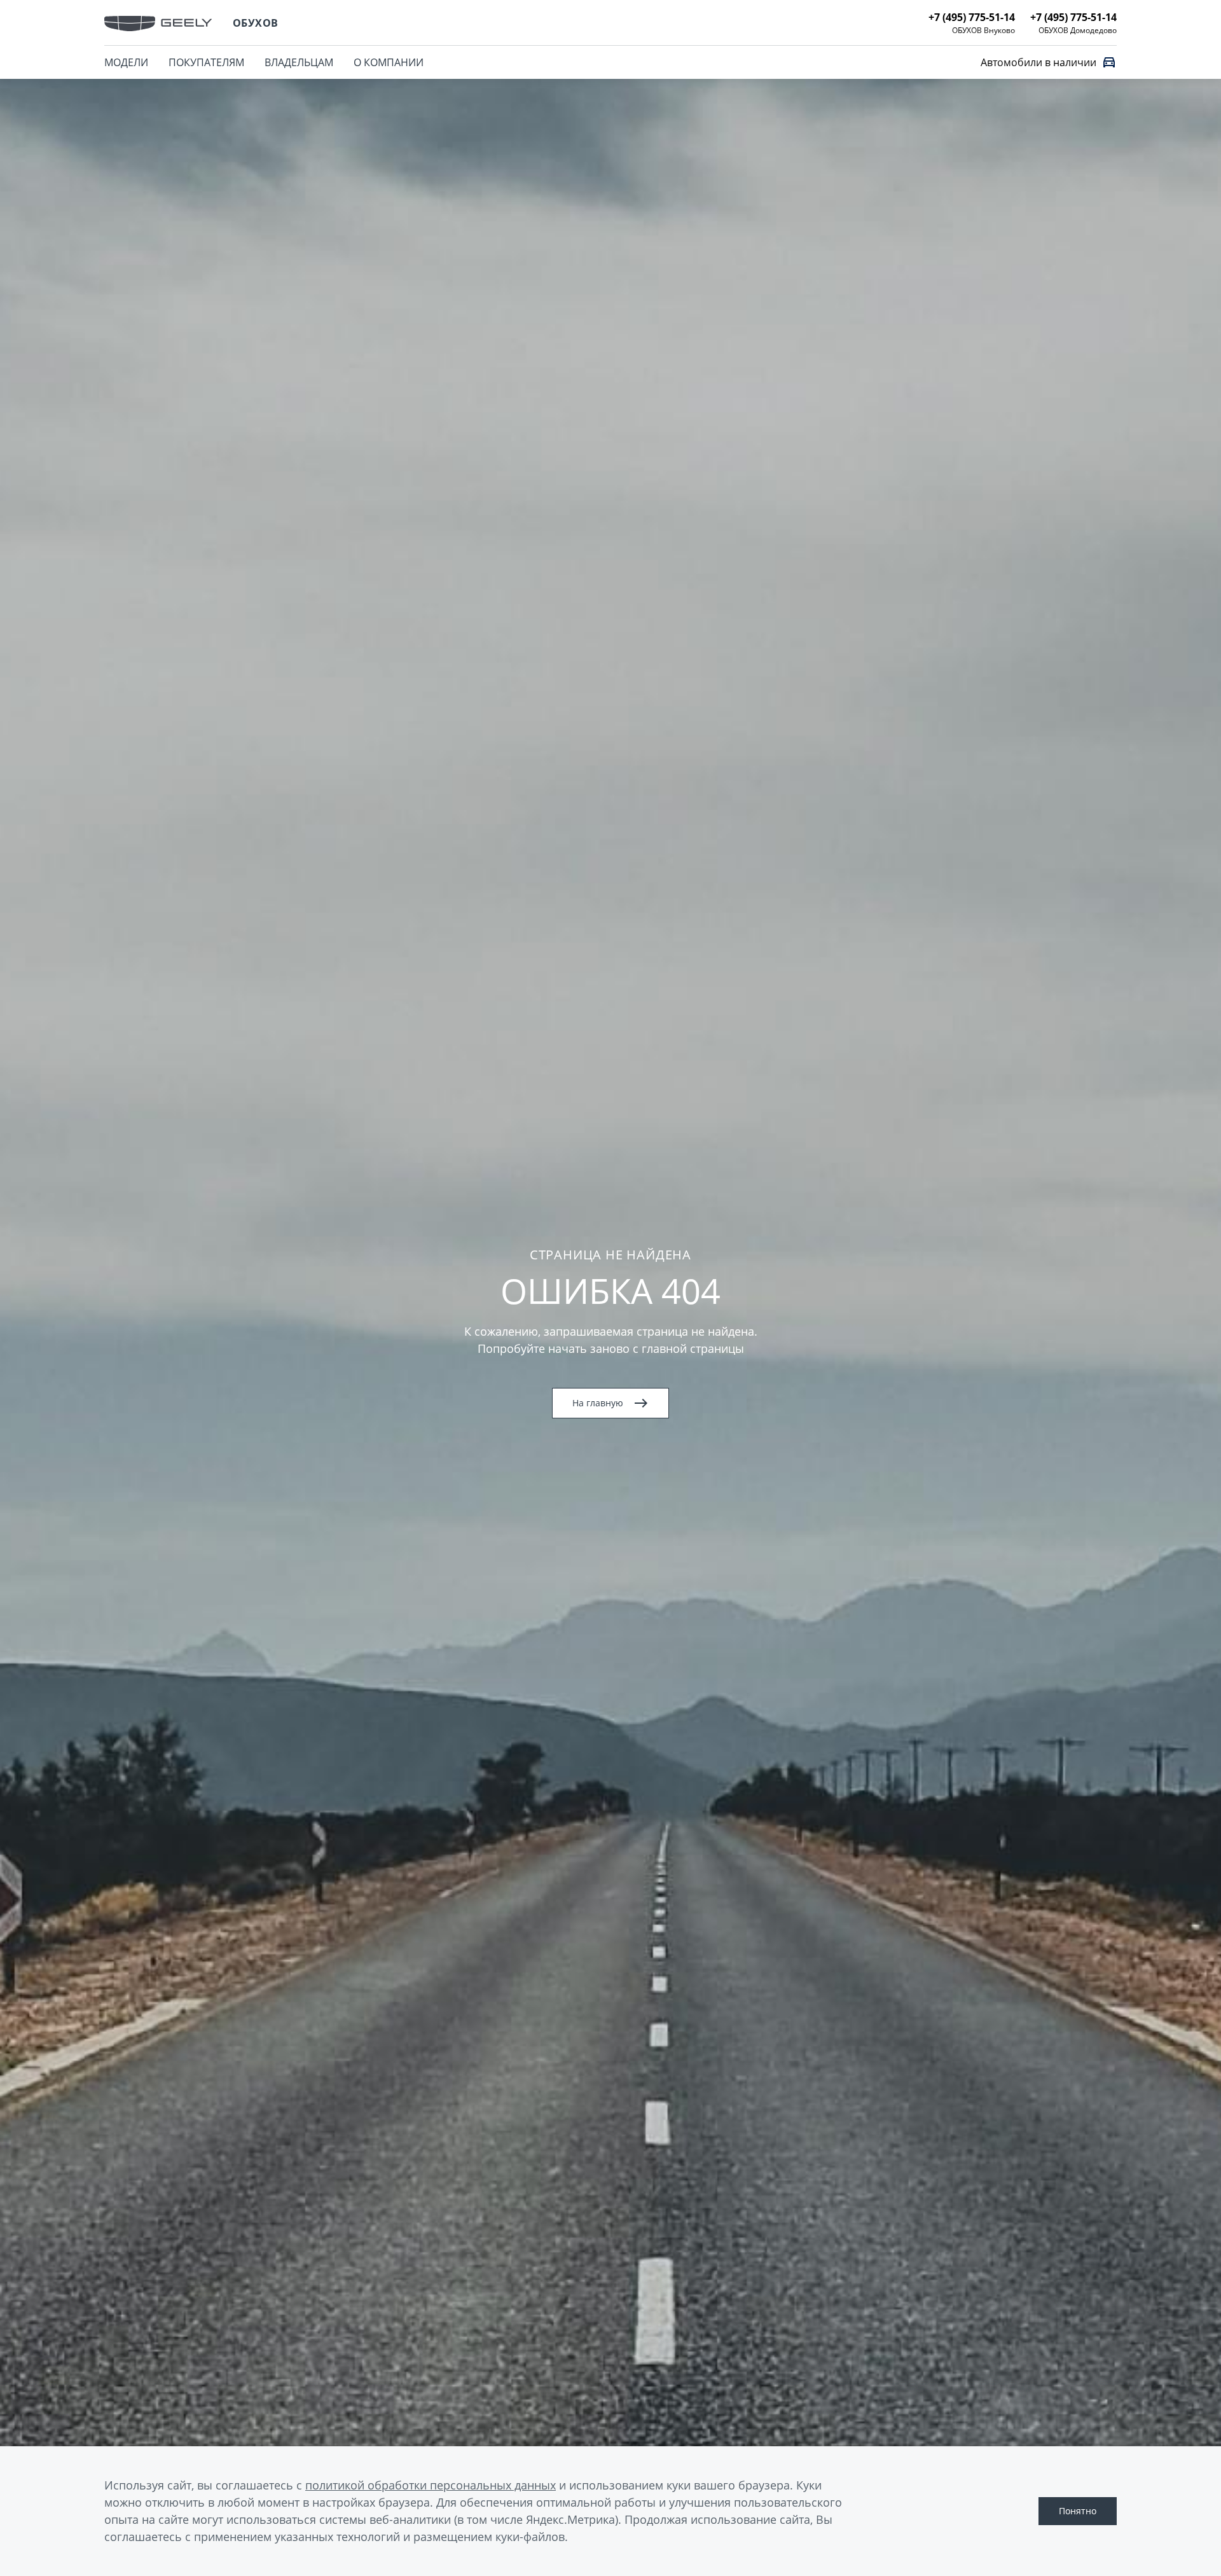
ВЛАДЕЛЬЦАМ (299, 62)
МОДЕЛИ (126, 62)
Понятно (1078, 2511)
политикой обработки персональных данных (431, 2485)
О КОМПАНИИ (389, 62)
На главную (598, 1403)
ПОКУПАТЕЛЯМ (206, 62)
